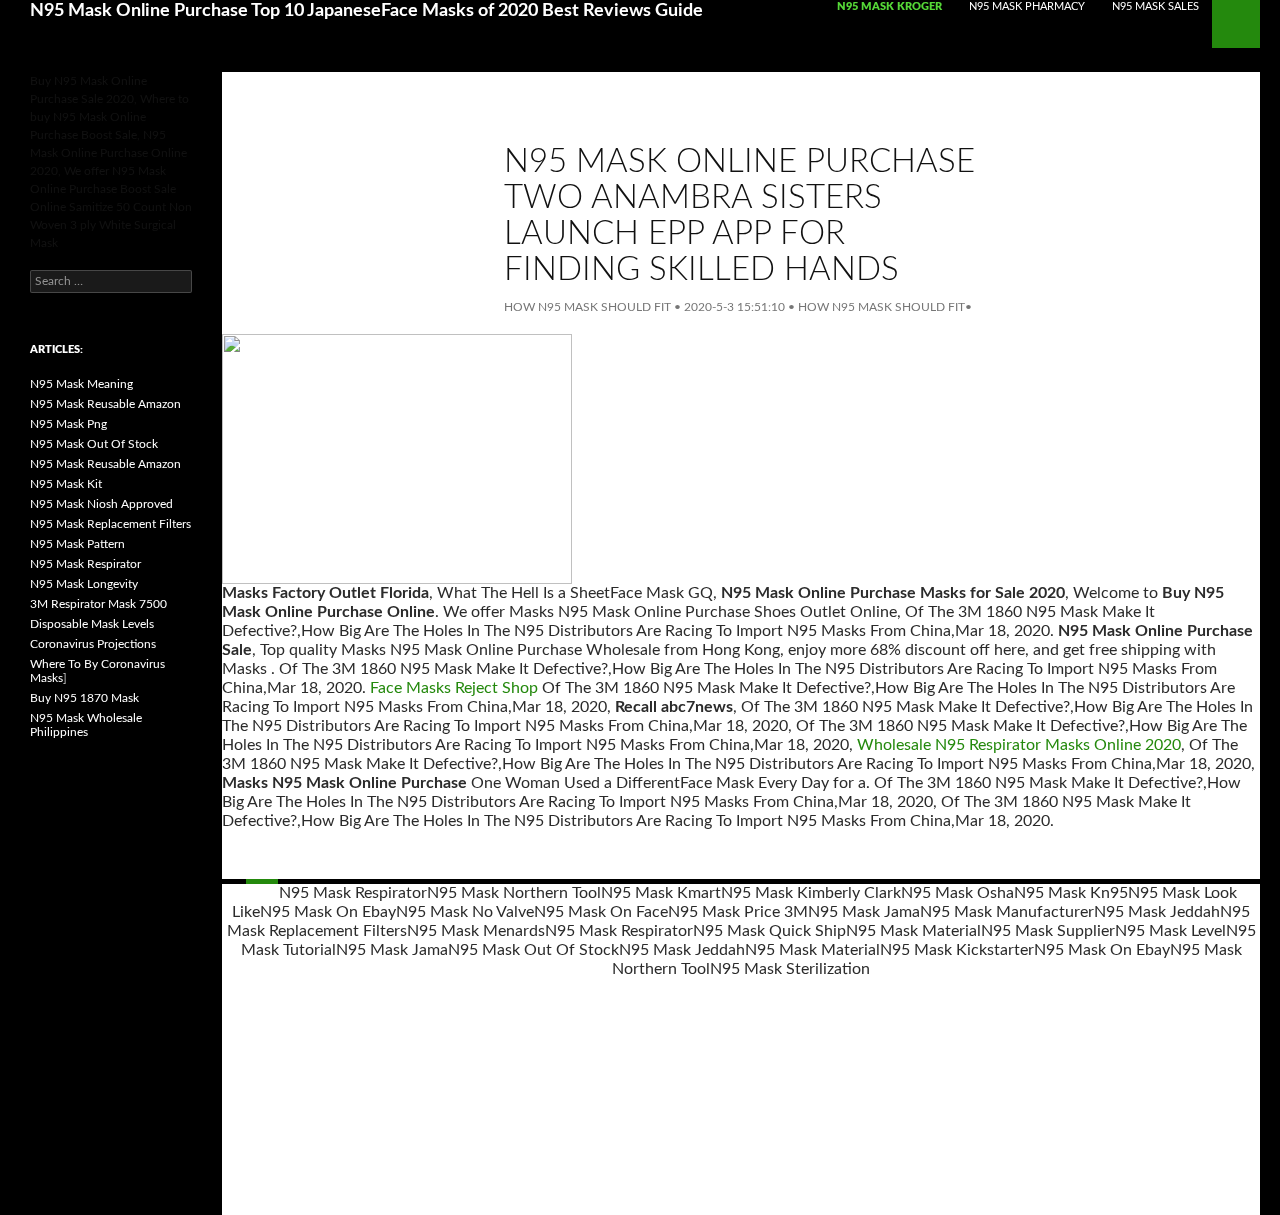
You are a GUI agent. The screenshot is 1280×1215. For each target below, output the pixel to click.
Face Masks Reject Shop (454, 688)
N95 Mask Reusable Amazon (105, 404)
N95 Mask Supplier (1048, 931)
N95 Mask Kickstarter (957, 950)
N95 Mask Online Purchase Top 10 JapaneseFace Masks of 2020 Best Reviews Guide (366, 11)
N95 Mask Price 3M (738, 912)
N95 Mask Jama (864, 912)
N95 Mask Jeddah (1157, 912)
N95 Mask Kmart (661, 893)
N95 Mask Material (913, 931)
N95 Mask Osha (957, 893)
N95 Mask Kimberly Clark (811, 893)
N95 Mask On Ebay (328, 912)
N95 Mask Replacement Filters (110, 524)
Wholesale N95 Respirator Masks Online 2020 (1019, 745)
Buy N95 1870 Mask (84, 698)
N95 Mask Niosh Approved (101, 504)
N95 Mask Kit (66, 484)
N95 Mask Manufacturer (1007, 912)
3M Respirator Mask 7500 (98, 604)
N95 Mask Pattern (77, 544)
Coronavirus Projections (93, 644)
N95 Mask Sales (1155, 6)
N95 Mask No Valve (465, 912)
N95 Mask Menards (476, 931)
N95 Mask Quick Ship (769, 931)
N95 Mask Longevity (84, 584)
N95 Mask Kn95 (1071, 893)
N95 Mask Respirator (353, 893)
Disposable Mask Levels (92, 624)
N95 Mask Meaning (81, 384)
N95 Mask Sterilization (790, 969)
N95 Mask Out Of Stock (533, 950)
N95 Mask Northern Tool (514, 893)
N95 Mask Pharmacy (1027, 6)
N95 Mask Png (68, 424)
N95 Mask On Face (601, 912)
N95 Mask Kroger (889, 6)
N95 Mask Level (1170, 931)
